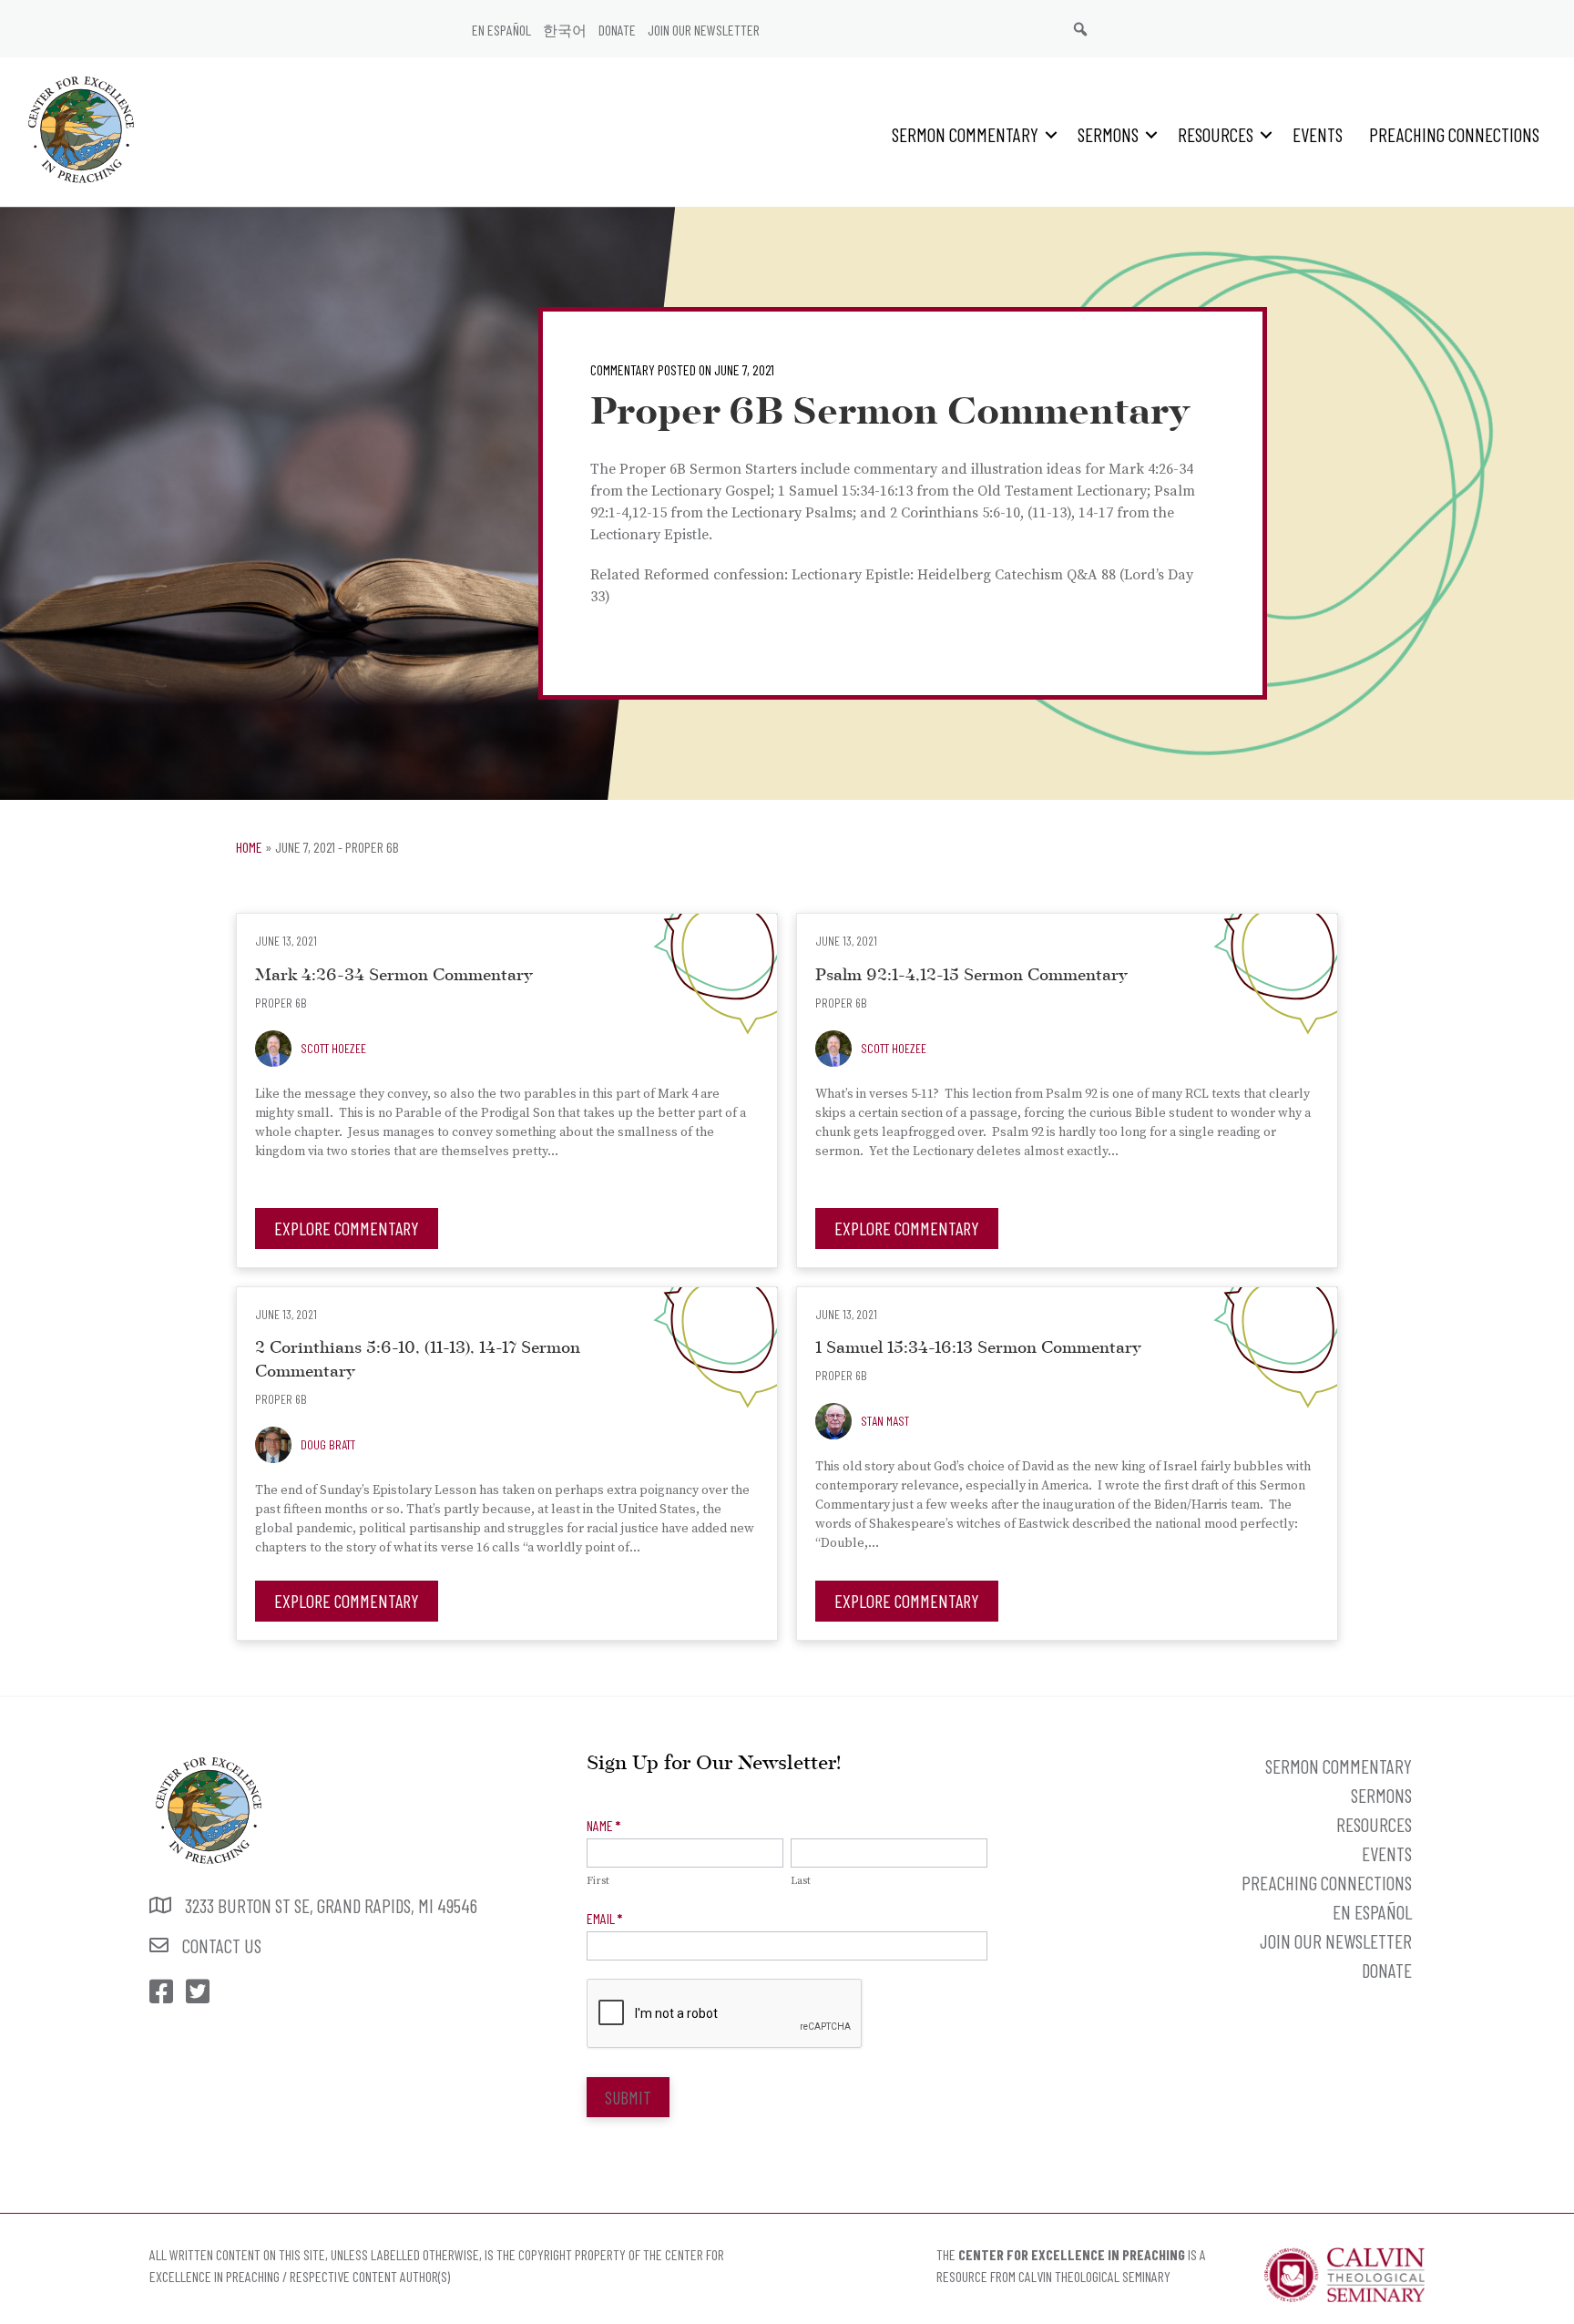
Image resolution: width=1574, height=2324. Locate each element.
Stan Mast (885, 1421)
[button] (1051, 134)
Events (1318, 134)
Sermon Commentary (965, 134)
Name (603, 1825)
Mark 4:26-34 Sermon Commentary (394, 976)
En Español (501, 30)
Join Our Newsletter (704, 30)
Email (604, 1918)
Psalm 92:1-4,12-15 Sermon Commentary (971, 976)
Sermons (1108, 134)
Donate (617, 30)
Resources (1216, 134)
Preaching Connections (1454, 134)
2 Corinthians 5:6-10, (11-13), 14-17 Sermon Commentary (418, 1361)
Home (249, 847)
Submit (628, 2097)
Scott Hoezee (333, 1048)
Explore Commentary (347, 1228)
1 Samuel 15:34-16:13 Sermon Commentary (978, 1349)
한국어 (565, 30)
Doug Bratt (328, 1444)
